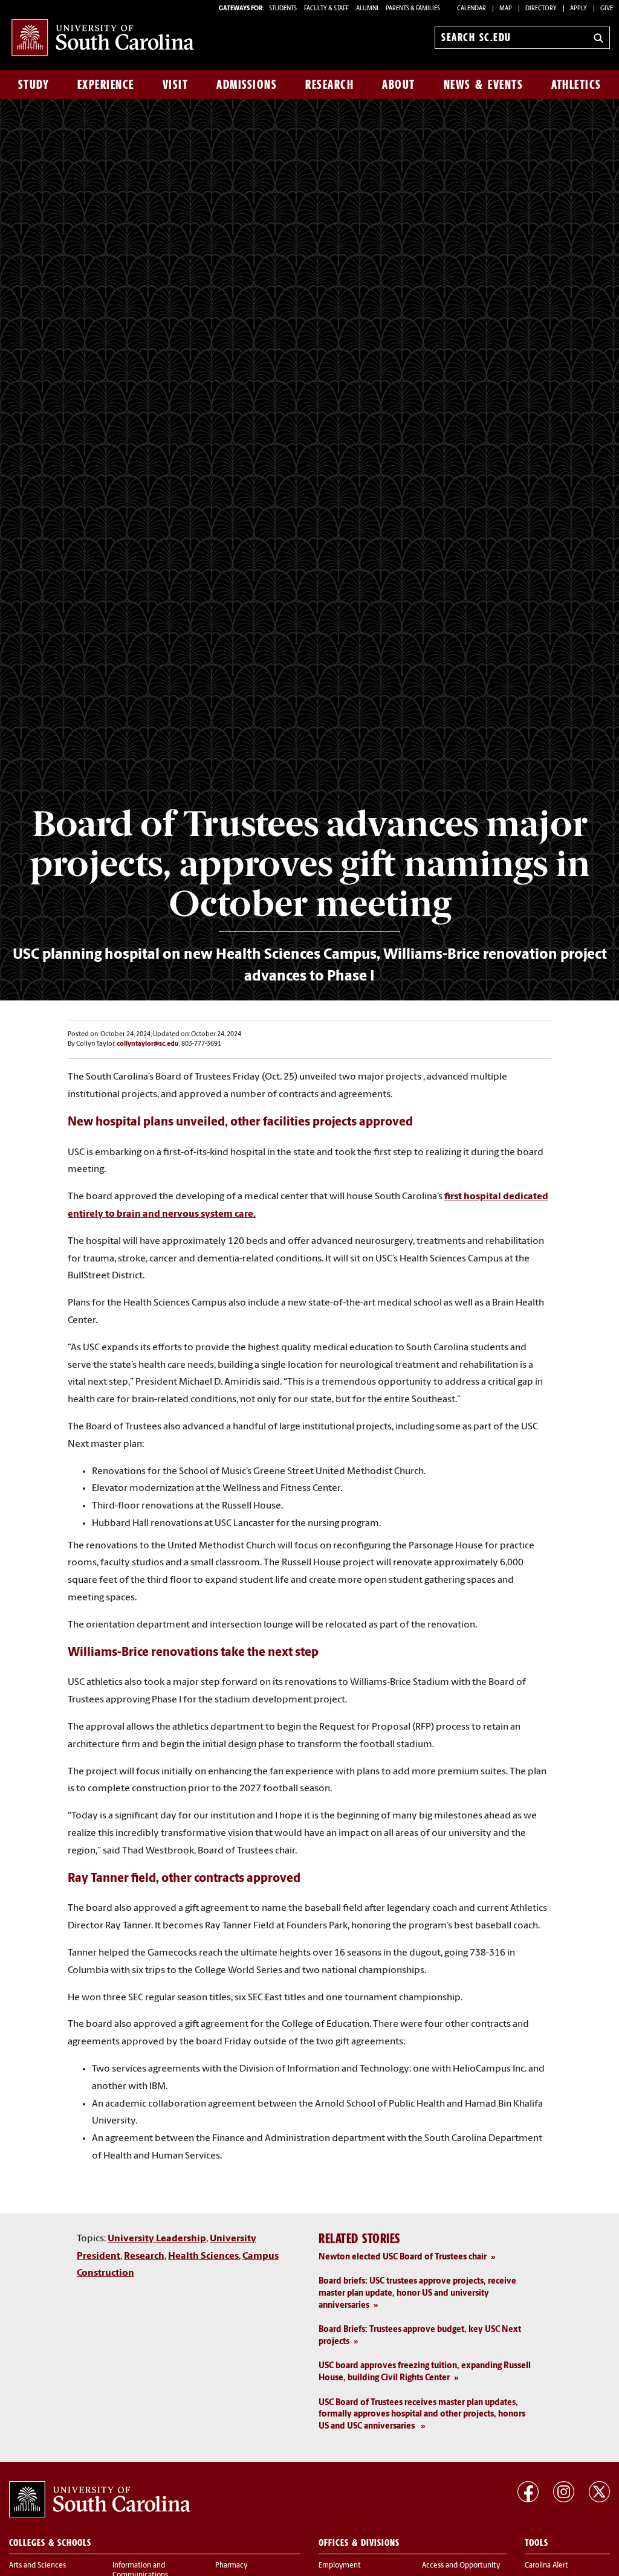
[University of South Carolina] (100, 2499)
